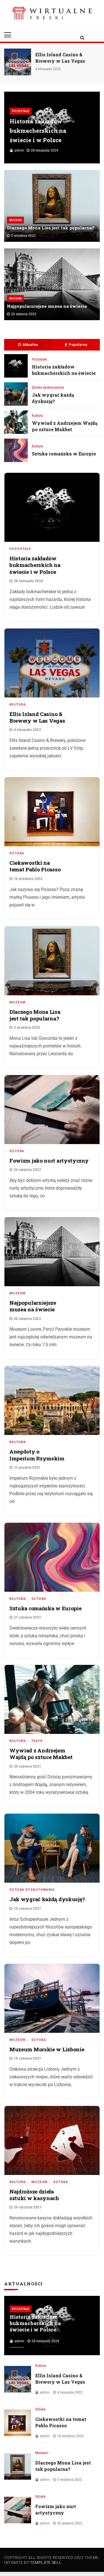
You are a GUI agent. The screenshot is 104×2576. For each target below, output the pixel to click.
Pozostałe (21, 111)
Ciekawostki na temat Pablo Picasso (62, 58)
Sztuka (17, 853)
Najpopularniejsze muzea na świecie (47, 306)
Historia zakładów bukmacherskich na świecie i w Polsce (38, 131)
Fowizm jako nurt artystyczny (49, 1160)
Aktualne (30, 345)
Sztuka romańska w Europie (64, 454)
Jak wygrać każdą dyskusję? (53, 398)
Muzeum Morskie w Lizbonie (47, 2049)
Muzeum (15, 220)
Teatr (37, 1741)
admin (19, 150)
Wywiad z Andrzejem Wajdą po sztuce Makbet (65, 426)
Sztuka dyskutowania (48, 388)
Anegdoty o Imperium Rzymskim (37, 1455)
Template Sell (46, 2562)
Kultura (37, 416)
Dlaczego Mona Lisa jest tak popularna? (51, 228)
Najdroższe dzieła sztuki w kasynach (34, 2195)
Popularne (78, 345)
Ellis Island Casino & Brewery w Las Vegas (37, 717)
